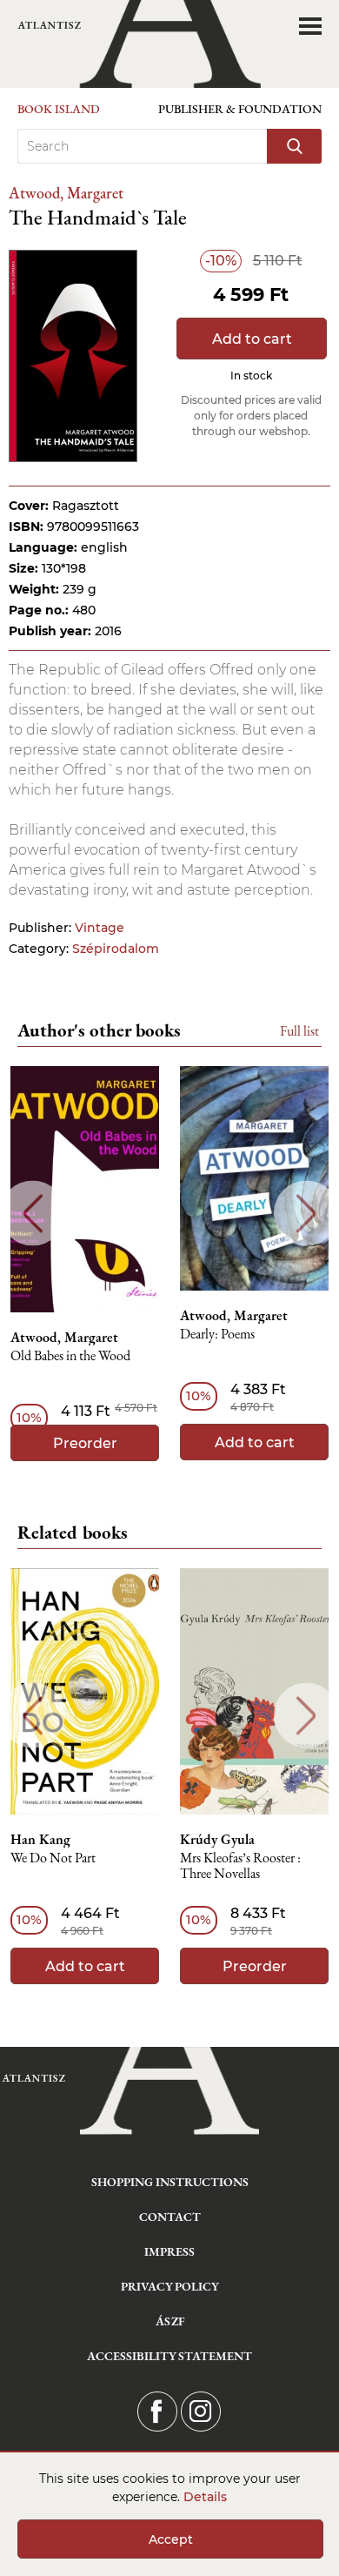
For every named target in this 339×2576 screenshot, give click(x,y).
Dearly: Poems (217, 1335)
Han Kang (40, 1840)
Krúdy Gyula (217, 1840)
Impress (169, 2251)
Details (205, 2497)
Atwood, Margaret (66, 193)
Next (306, 1214)
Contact (170, 2217)
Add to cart (252, 339)
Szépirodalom (116, 949)
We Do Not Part (53, 1858)
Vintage (100, 928)
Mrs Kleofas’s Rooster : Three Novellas (240, 1866)
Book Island (59, 109)
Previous (33, 1214)
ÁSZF (170, 2321)
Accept (171, 2539)
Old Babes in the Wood (70, 1356)
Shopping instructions (170, 2182)
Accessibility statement (169, 2356)
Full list (299, 1031)
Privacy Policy (170, 2286)
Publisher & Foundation (240, 109)
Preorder (85, 1443)
